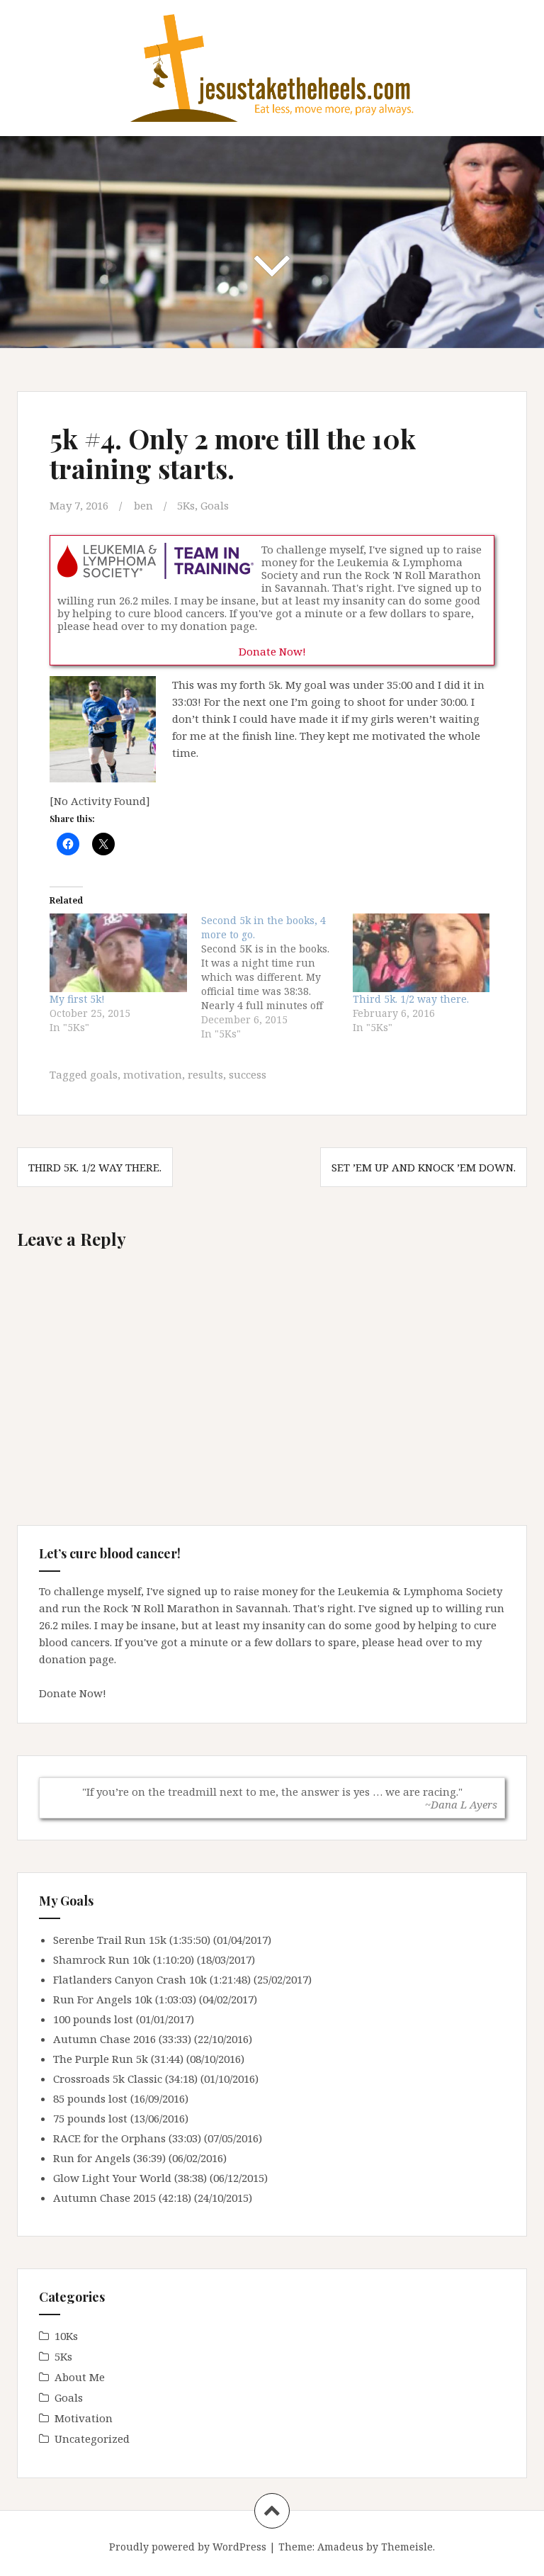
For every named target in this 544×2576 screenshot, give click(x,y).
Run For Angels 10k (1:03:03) (125, 1999)
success (248, 1074)
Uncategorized (92, 2439)
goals (104, 1074)
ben (143, 505)
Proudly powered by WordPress (188, 2547)
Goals (215, 505)
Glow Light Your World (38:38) (130, 2178)
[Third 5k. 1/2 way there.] (421, 953)
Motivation (84, 2418)
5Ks (186, 505)
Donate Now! (272, 651)
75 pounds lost (90, 2118)
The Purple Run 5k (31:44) (118, 2059)
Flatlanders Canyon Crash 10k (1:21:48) (152, 1979)
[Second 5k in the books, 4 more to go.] (277, 977)
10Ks (66, 2336)
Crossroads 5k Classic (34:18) (125, 2079)
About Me (80, 2377)
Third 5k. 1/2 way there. (411, 999)
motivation (153, 1074)
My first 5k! (77, 999)
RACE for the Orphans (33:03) (127, 2138)
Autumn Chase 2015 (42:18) (122, 2198)
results (205, 1074)
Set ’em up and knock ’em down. (424, 1167)
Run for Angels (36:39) (109, 2158)
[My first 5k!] (118, 953)
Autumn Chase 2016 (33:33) (122, 2039)
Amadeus (340, 2547)
